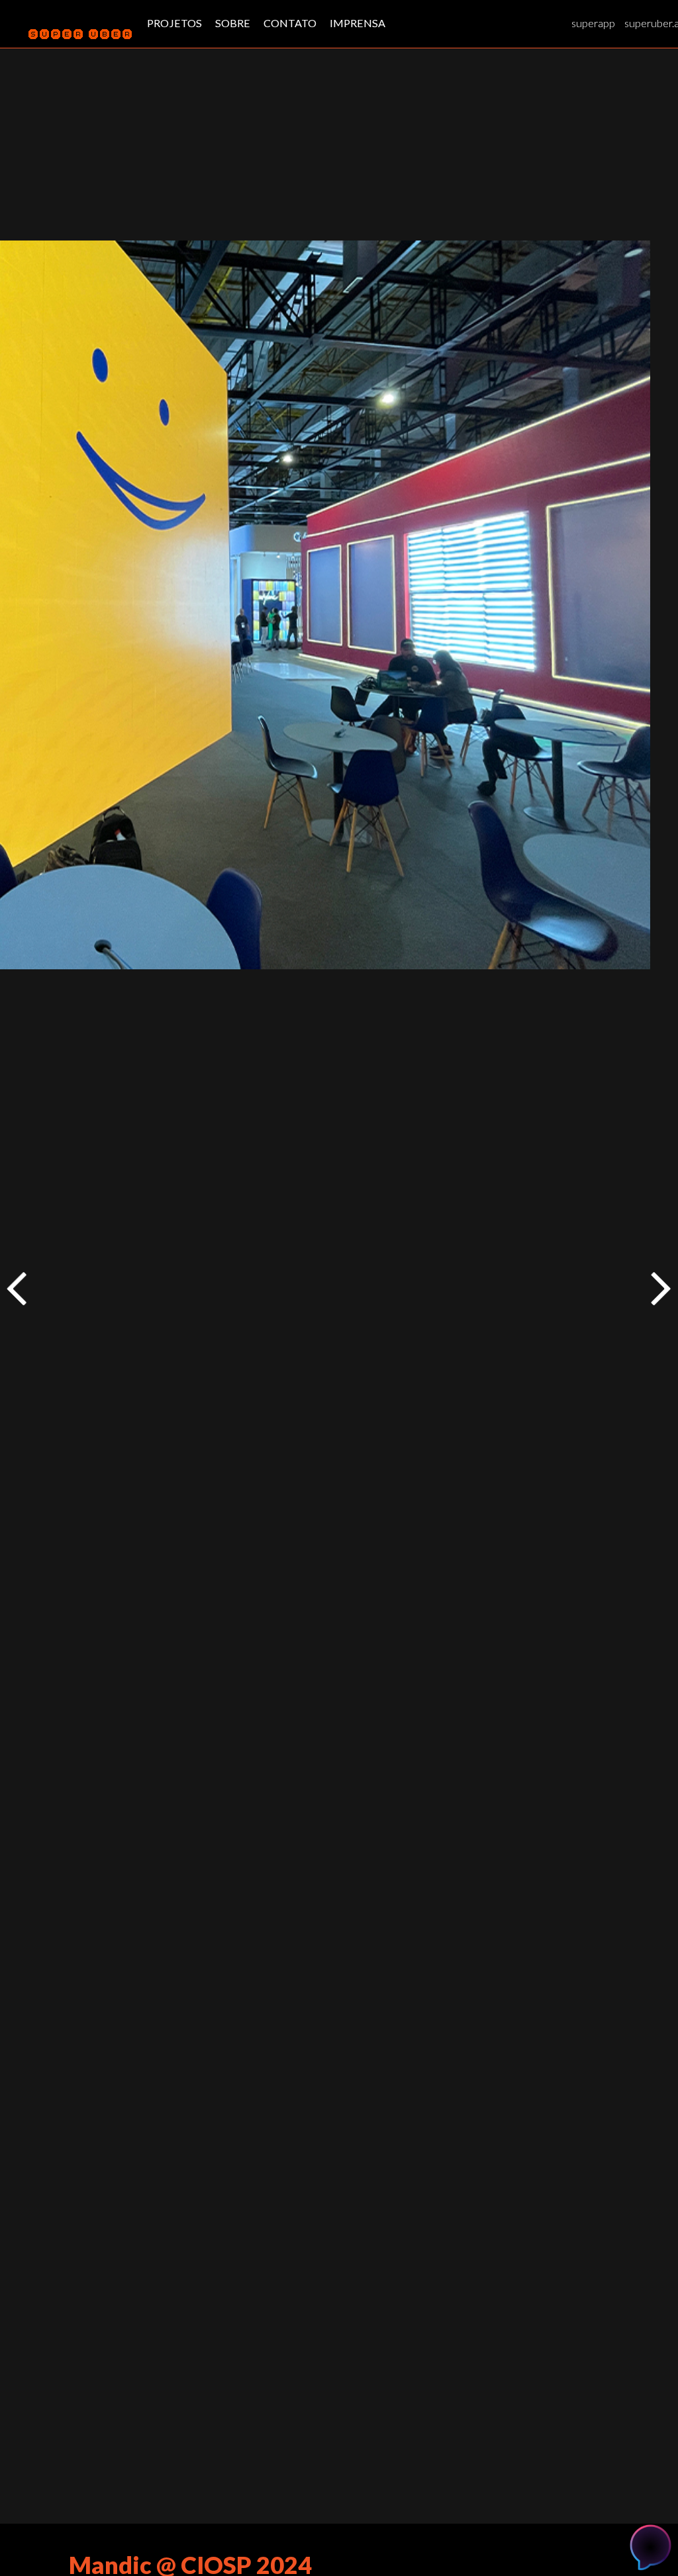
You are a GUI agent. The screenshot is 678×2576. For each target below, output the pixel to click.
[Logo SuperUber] (74, 36)
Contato (290, 23)
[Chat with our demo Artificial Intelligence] (651, 2545)
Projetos (174, 23)
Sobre (233, 23)
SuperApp (593, 23)
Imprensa (358, 23)
